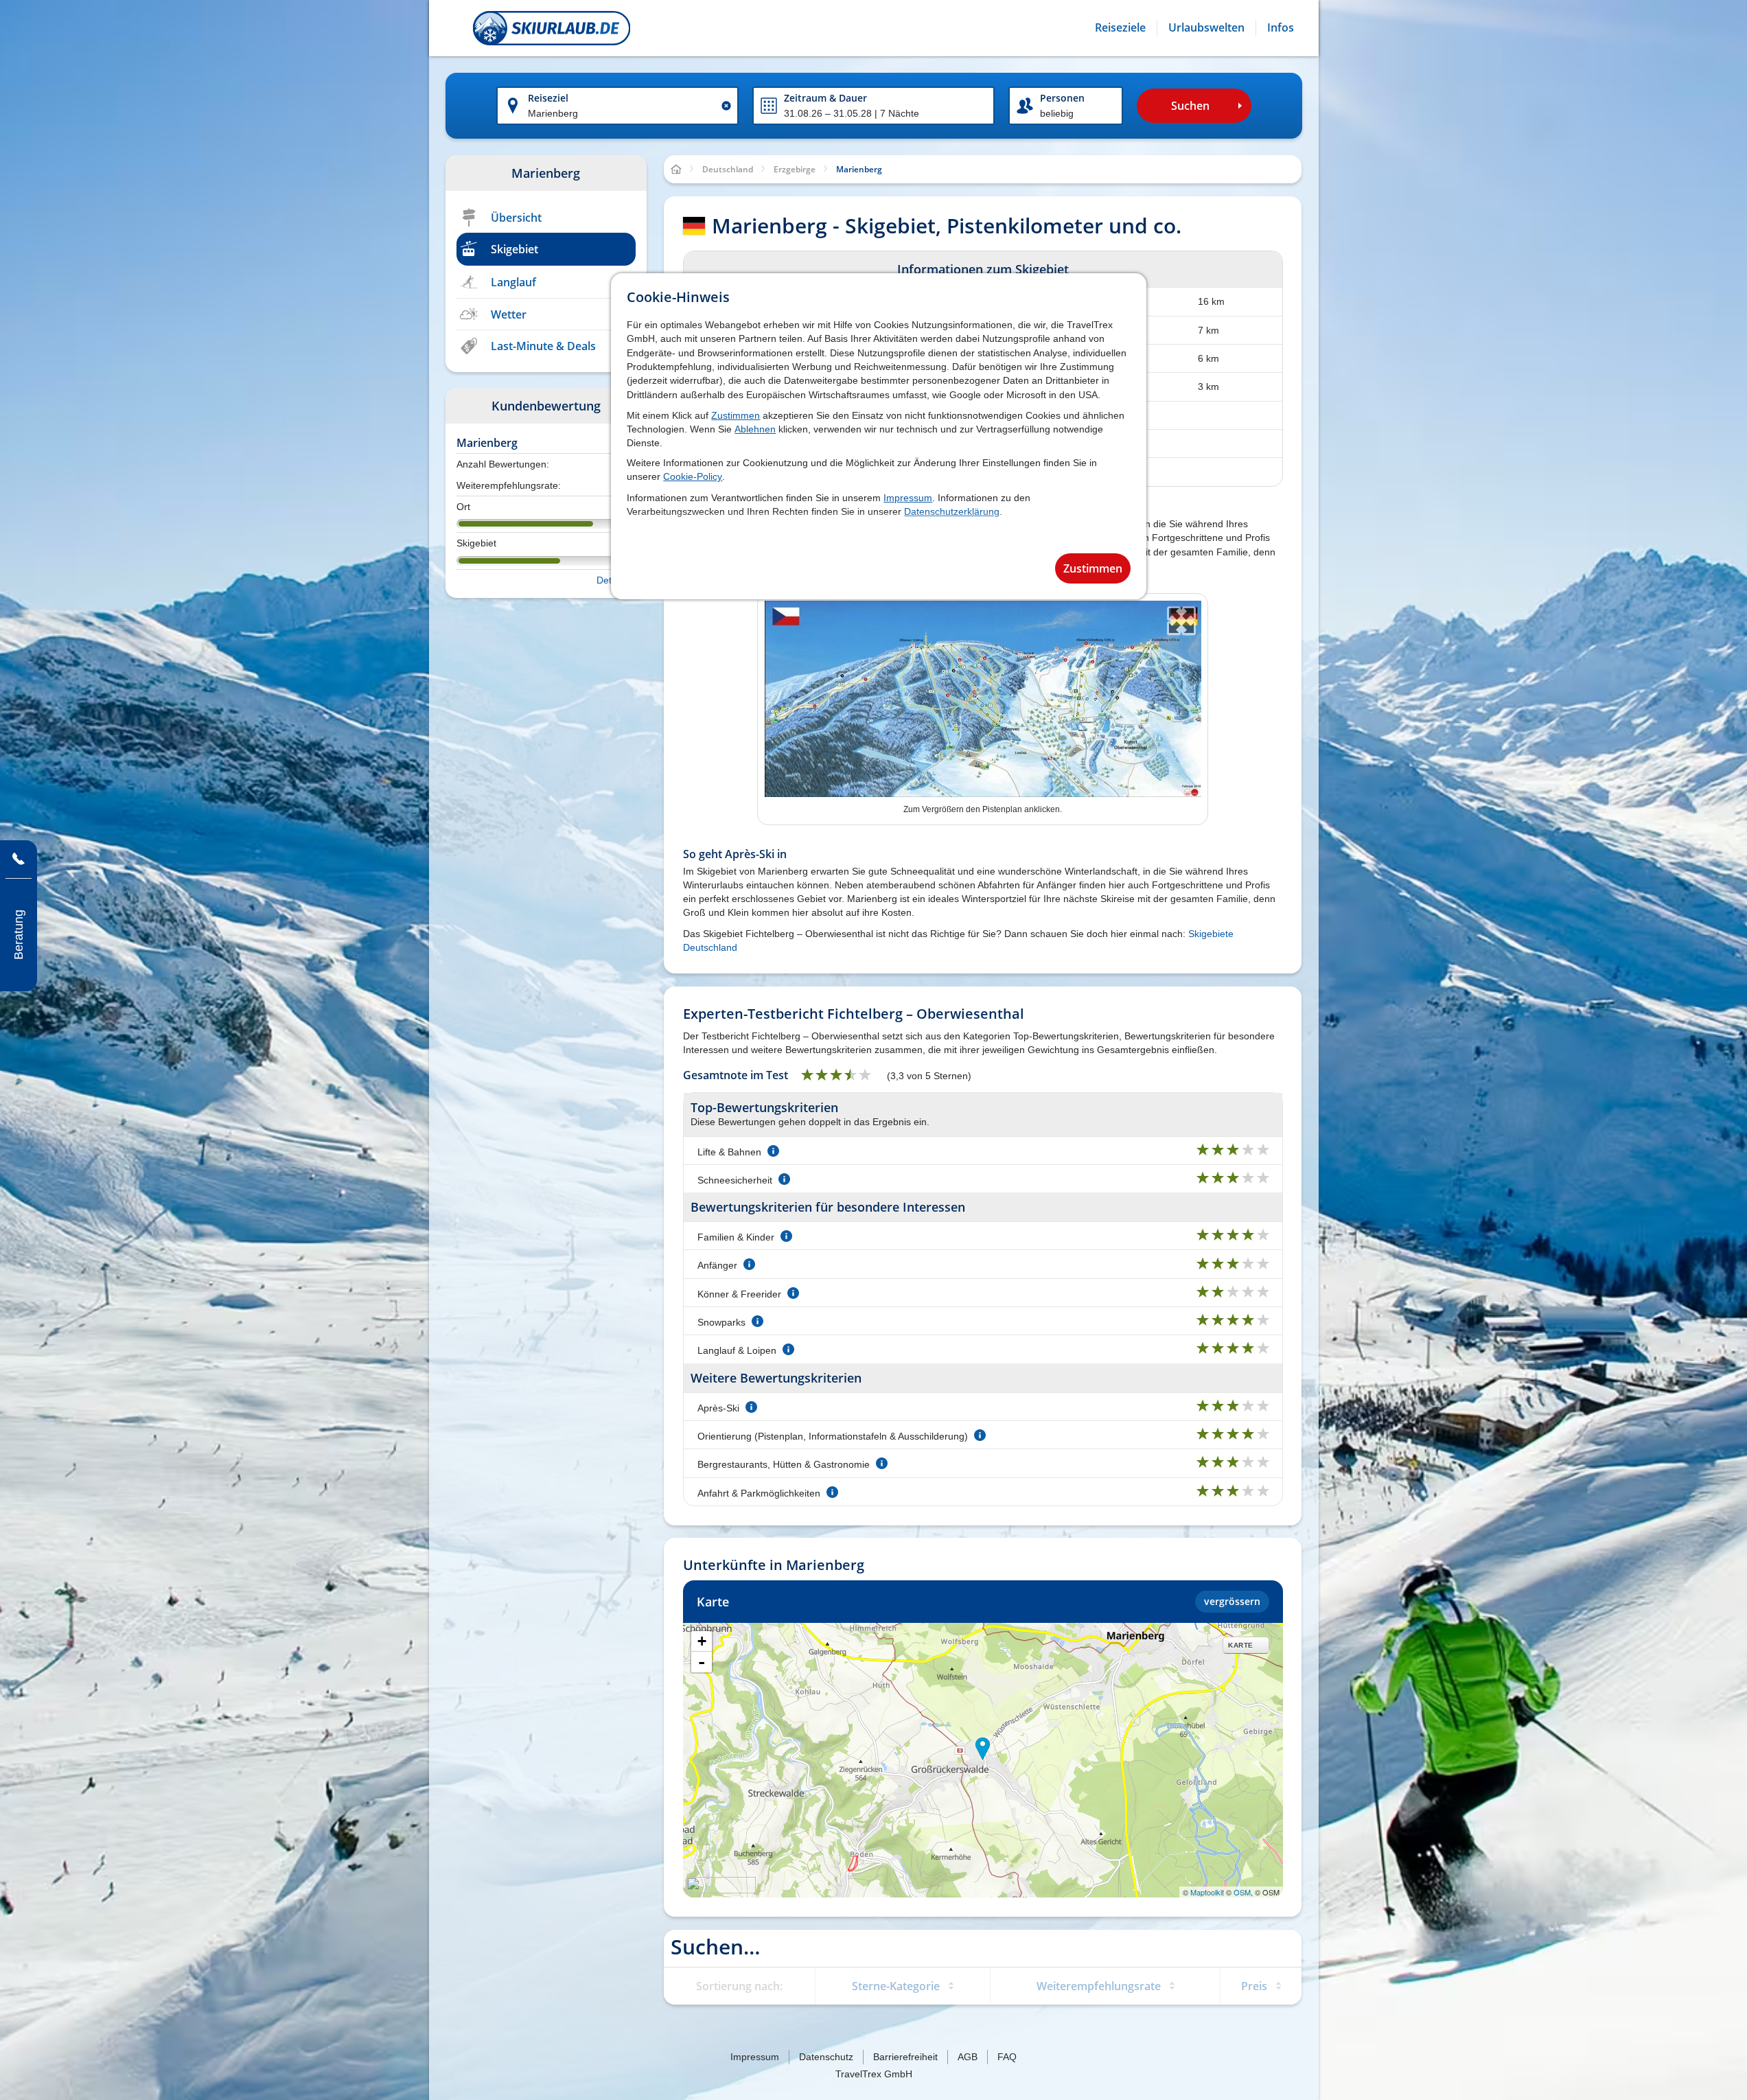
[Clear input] (726, 106)
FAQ (1007, 2057)
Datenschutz (826, 2057)
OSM (1242, 1892)
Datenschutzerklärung (952, 511)
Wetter (509, 314)
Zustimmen (736, 415)
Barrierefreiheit (905, 2057)
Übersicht (516, 218)
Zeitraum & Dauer (825, 98)
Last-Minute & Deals (543, 346)
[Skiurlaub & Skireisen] (552, 28)
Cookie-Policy (693, 476)
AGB (968, 2057)
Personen (1062, 98)
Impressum (908, 498)
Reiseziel (548, 98)
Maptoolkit (1207, 1892)
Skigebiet (514, 249)
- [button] (702, 1662)
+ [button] (702, 1641)
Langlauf (513, 282)
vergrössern (1232, 1601)
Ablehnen (755, 429)
